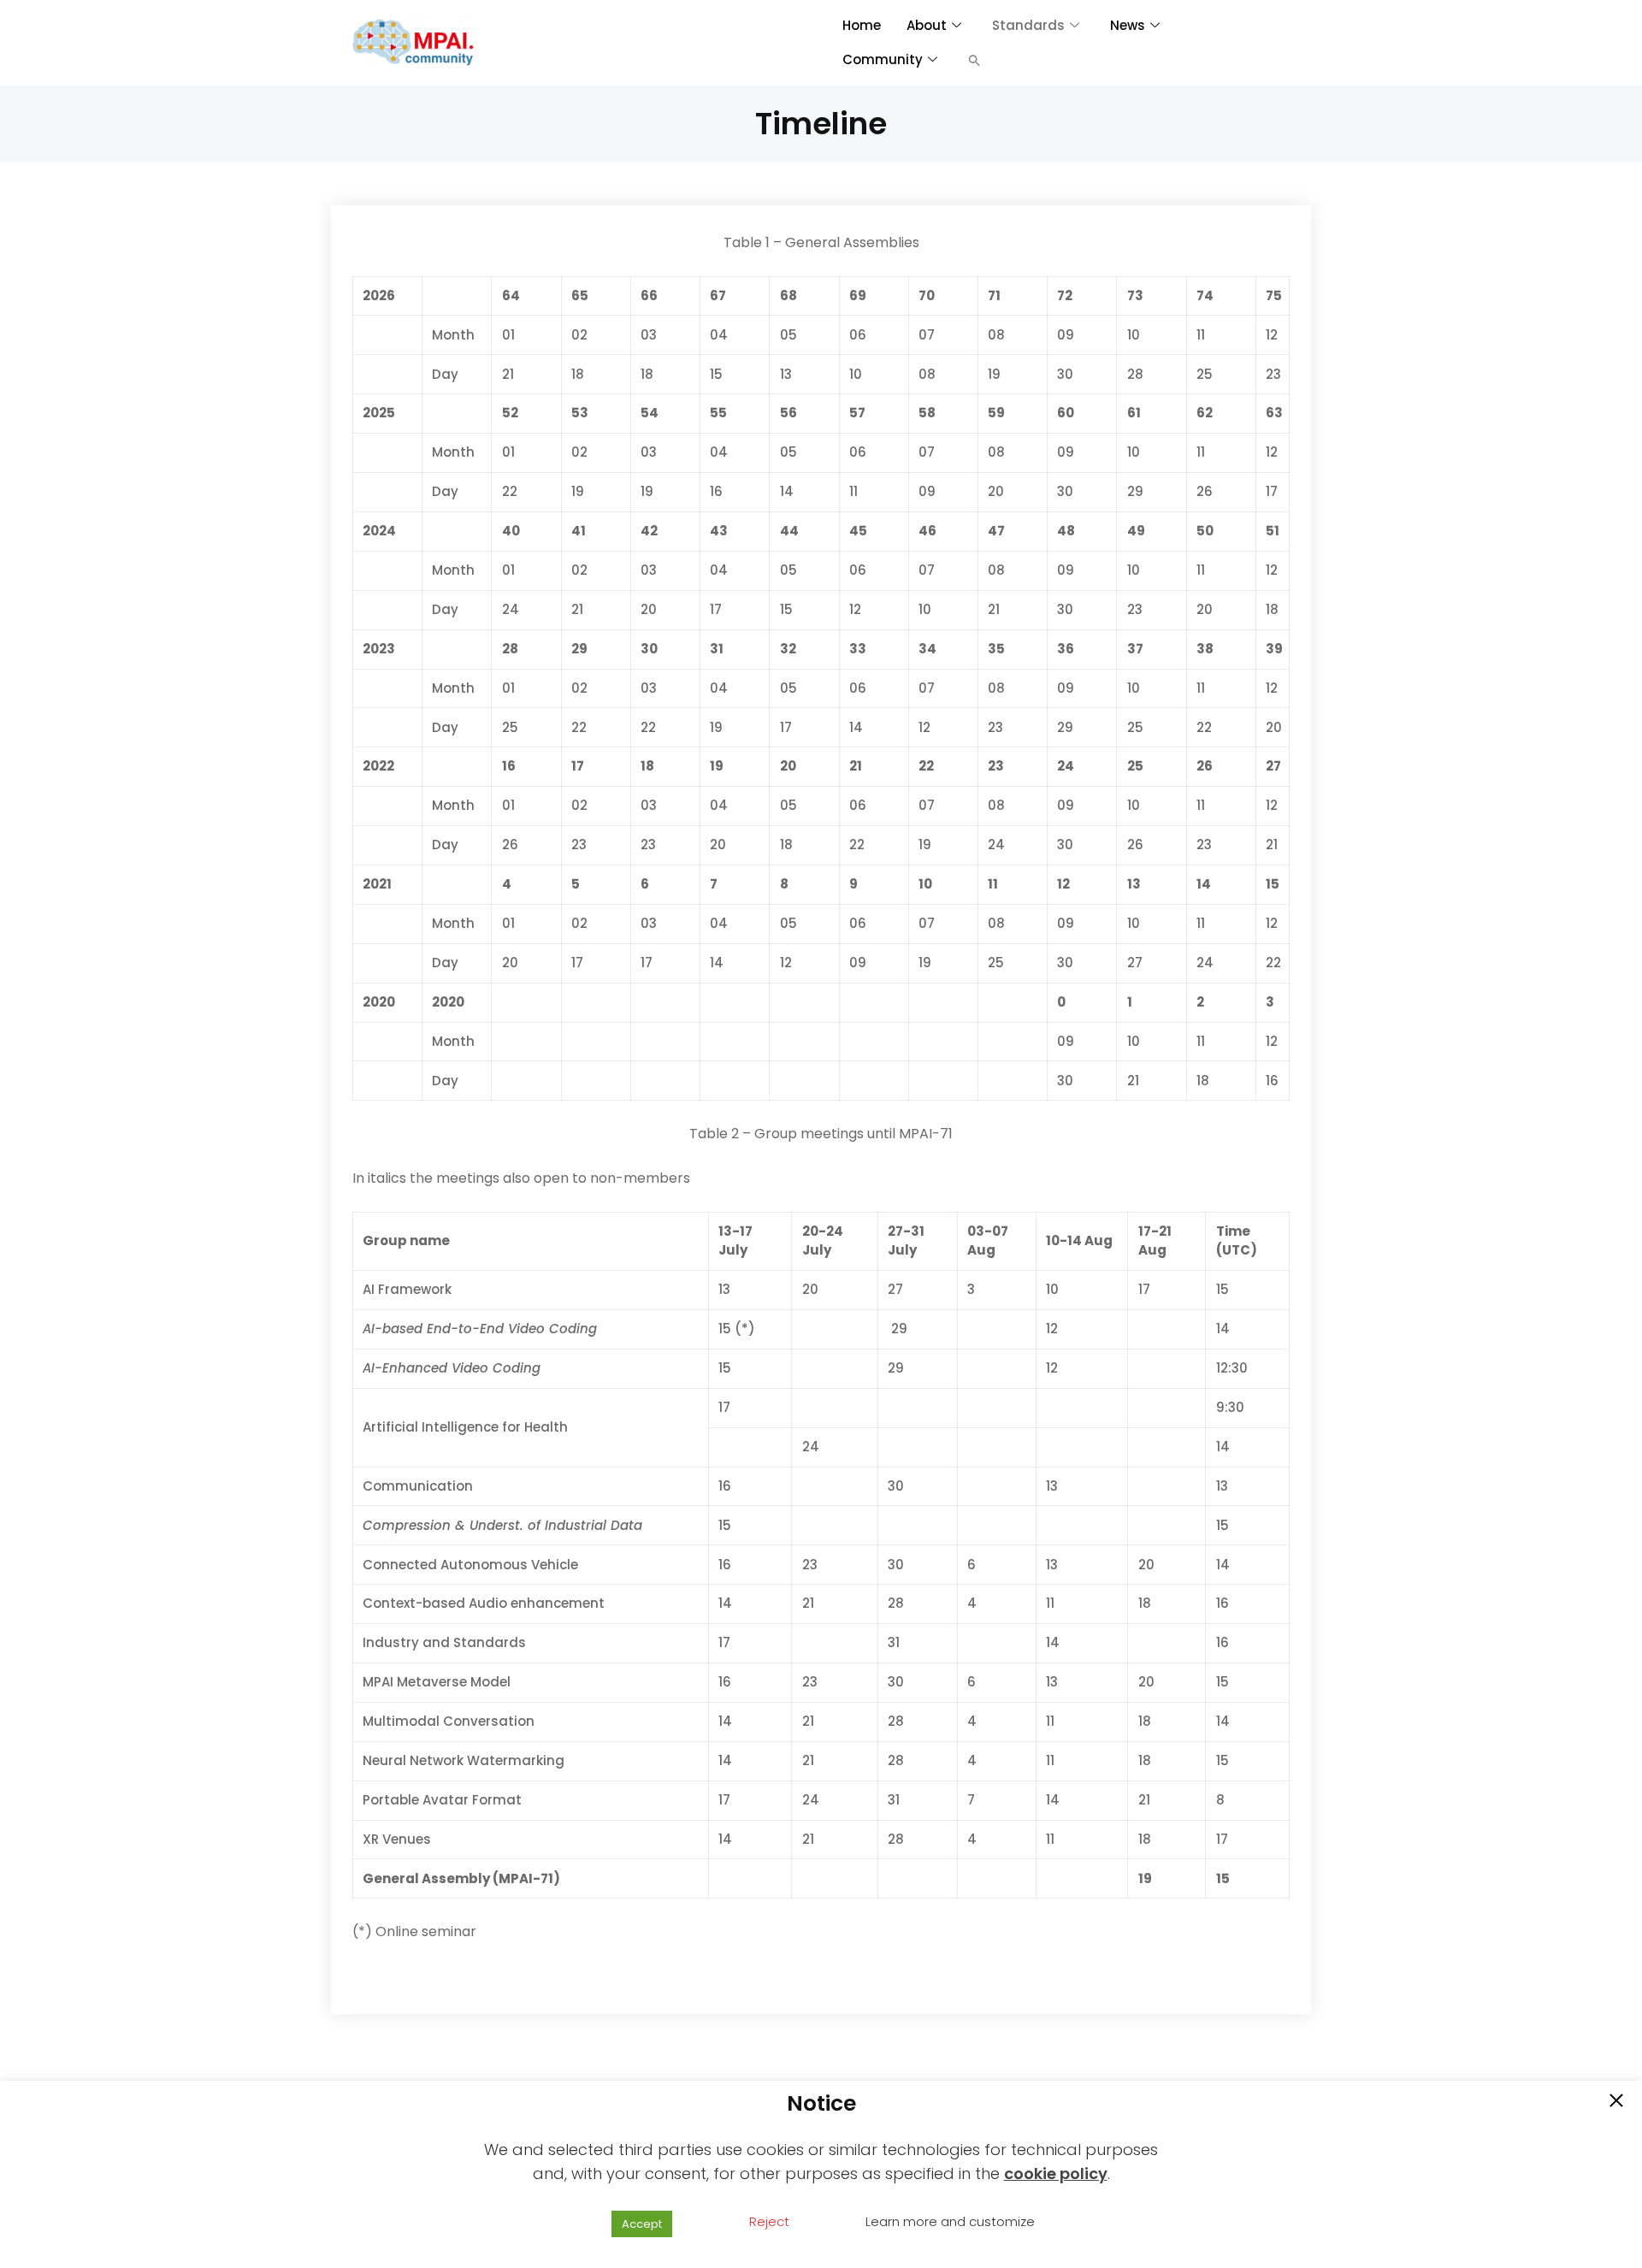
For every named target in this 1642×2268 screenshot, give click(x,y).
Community (883, 59)
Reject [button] (769, 2221)
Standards (1028, 25)
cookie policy (1056, 2173)
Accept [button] (642, 2224)
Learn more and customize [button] (950, 2221)
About (927, 25)
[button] (975, 60)
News (1128, 25)
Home (862, 25)
